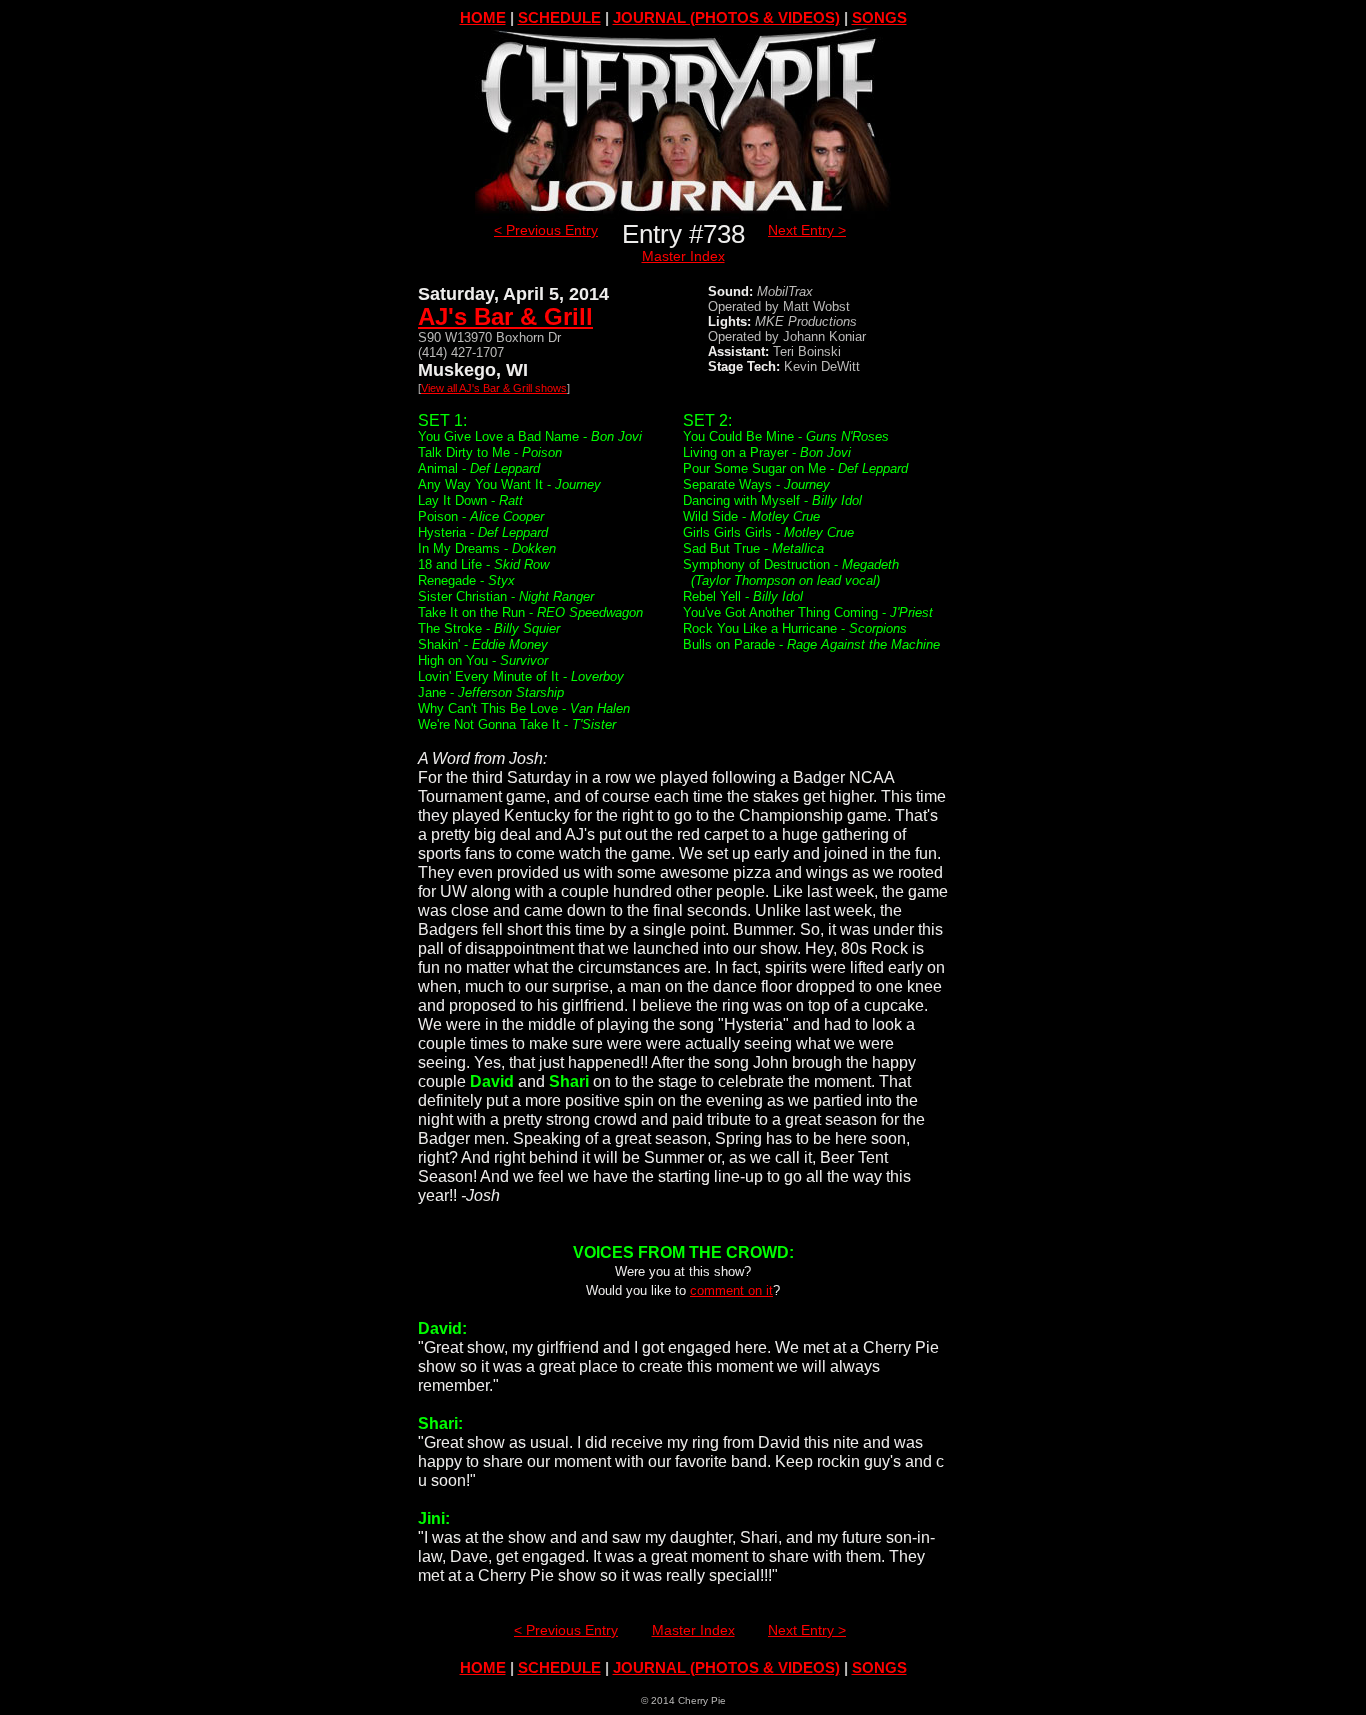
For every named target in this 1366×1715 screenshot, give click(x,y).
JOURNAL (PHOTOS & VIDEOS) (726, 17)
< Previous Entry (546, 230)
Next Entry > (807, 230)
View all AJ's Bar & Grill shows (494, 388)
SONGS (879, 17)
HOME (483, 17)
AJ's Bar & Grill (505, 316)
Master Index (683, 256)
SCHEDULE (559, 17)
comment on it (731, 1290)
